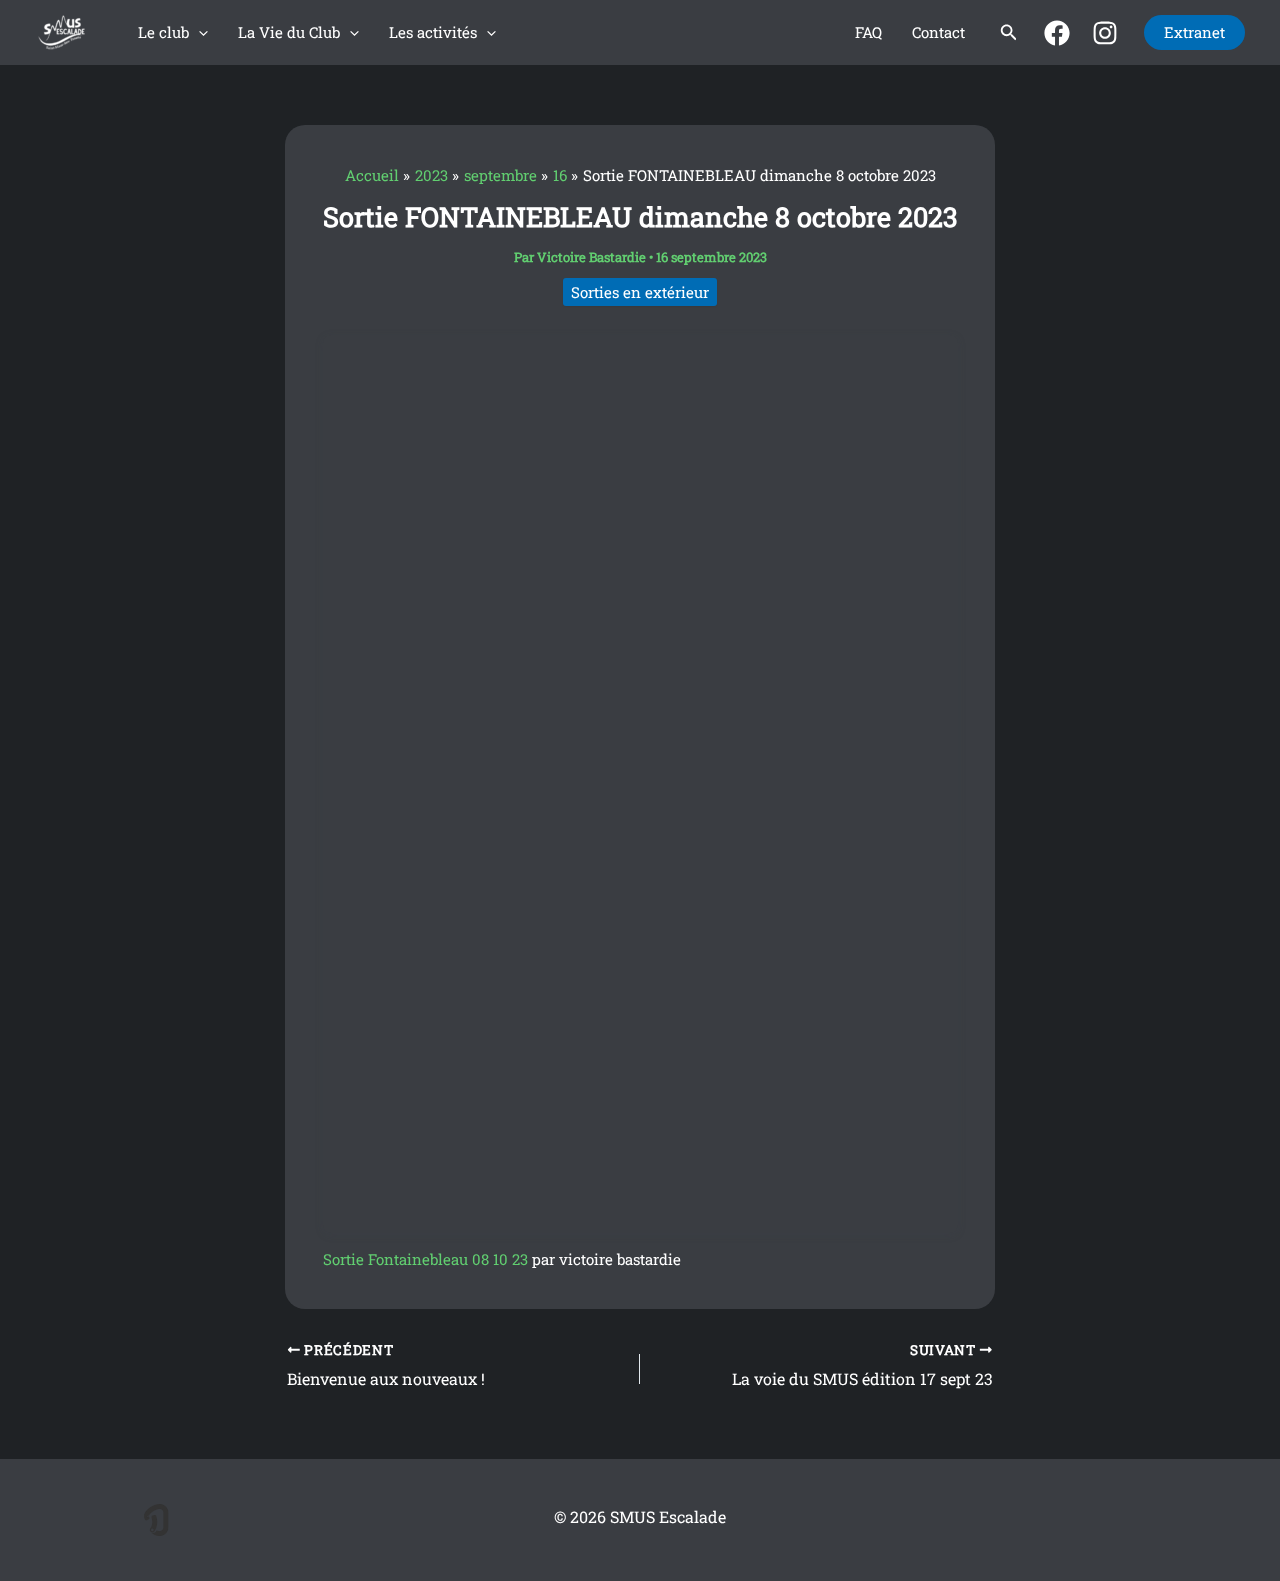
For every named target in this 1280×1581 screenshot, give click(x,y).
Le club (163, 32)
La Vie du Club (289, 32)
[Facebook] (1057, 33)
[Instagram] (1105, 33)
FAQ (868, 32)
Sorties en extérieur (640, 292)
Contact (938, 32)
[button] (198, 32)
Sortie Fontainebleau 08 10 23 (425, 1259)
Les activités (433, 32)
